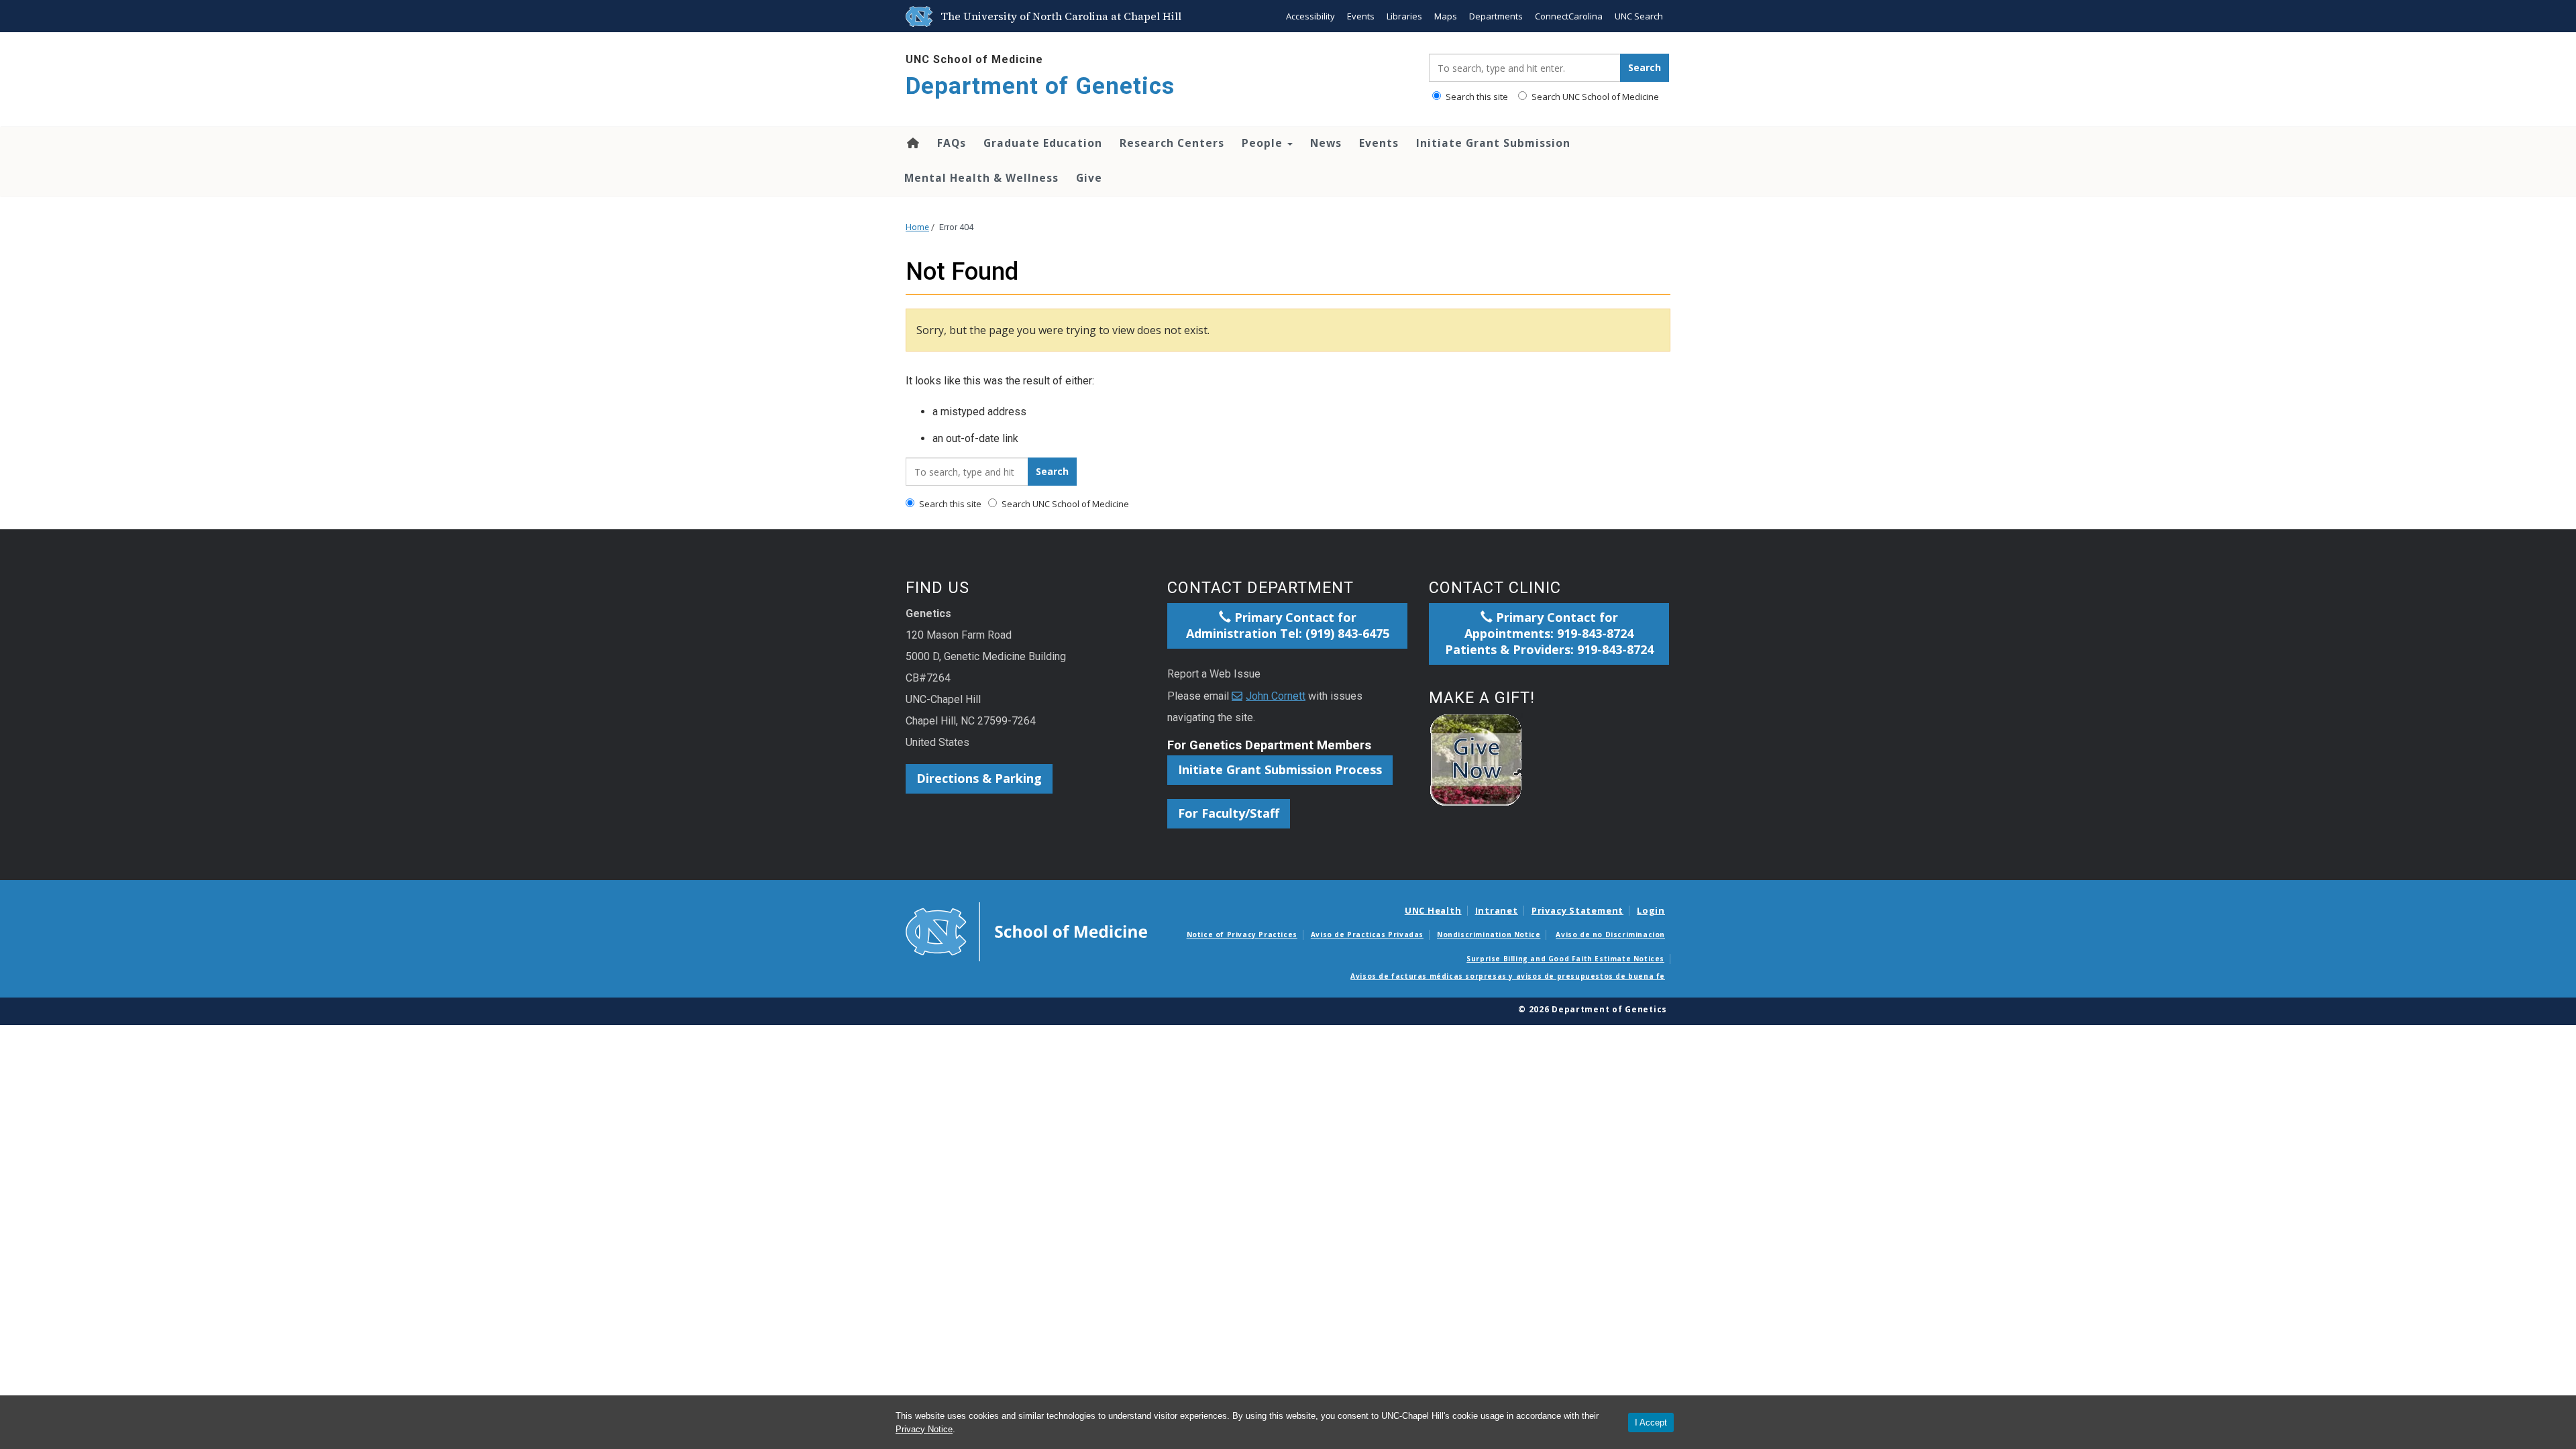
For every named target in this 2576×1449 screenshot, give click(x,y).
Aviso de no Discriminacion (1610, 934)
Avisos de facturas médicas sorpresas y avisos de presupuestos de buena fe (1508, 976)
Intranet (1497, 910)
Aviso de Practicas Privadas (1367, 934)
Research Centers (1172, 143)
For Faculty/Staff (1229, 813)
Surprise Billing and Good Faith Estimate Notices (1565, 959)
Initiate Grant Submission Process (1280, 769)
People (1264, 143)
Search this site (1476, 97)
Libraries (1404, 16)
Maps (1446, 16)
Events (1361, 16)
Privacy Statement (1577, 910)
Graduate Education (1043, 143)
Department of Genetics (1040, 86)
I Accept (1651, 1423)
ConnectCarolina (1569, 16)
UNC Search (1639, 16)
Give (1089, 178)
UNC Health (1433, 910)
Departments (1496, 16)
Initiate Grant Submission (1493, 143)
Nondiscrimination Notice (1489, 934)
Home (912, 143)
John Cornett (1276, 696)
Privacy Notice (924, 1429)
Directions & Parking (979, 778)
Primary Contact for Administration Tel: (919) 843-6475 (1288, 625)
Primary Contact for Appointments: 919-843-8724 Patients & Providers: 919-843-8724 (1549, 633)
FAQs (952, 143)
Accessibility (1310, 16)
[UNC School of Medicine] (1026, 930)
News (1326, 143)
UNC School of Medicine (974, 59)
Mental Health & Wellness (981, 178)
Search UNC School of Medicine (1594, 97)
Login (1651, 910)
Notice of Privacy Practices (1242, 934)
